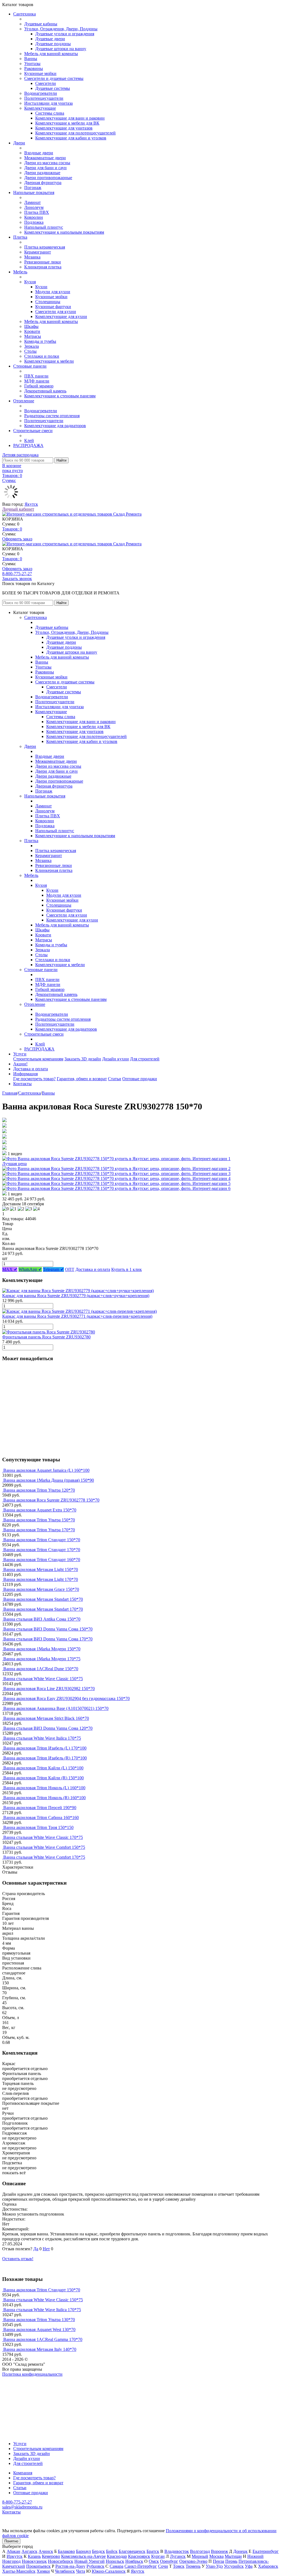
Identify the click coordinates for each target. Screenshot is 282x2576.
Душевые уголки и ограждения (65, 34)
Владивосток (177, 2551)
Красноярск (139, 2556)
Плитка (20, 237)
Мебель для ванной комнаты (51, 54)
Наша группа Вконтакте (25, 2379)
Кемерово (51, 2556)
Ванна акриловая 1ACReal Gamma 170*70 (43, 2339)
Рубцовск (95, 2566)
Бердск (98, 2551)
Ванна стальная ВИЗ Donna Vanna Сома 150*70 (48, 1629)
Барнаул (83, 2551)
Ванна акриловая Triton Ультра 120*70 (39, 1490)
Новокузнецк (34, 2561)
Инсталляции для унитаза (48, 103)
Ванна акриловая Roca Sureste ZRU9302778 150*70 (51, 1500)
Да (36, 2249)
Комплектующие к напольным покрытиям (64, 232)
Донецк (240, 2551)
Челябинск (65, 2571)
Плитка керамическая (45, 247)
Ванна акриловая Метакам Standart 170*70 (43, 1609)
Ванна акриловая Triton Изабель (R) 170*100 (45, 1758)
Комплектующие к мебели (49, 361)
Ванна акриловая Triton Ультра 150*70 (39, 1520)
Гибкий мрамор (39, 386)
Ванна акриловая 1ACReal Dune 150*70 (41, 1669)
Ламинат (32, 202)
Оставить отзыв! (18, 2259)
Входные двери (39, 153)
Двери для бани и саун (45, 168)
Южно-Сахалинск (109, 2571)
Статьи (115, 1079)
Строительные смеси (33, 431)
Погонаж (33, 188)
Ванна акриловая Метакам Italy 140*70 (40, 2349)
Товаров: (12, 529)
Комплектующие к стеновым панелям (60, 396)
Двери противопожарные (48, 178)
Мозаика (32, 257)
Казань (34, 2556)
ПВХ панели (36, 376)
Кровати (32, 331)
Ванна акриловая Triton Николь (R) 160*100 (44, 1798)
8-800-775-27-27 (17, 574)
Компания (23, 2473)
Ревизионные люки (43, 262)
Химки (43, 2571)
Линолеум (34, 207)
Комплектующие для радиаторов (55, 426)
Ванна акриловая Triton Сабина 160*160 (41, 1818)
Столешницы (48, 302)
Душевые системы (53, 88)
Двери (19, 143)
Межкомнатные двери (45, 158)
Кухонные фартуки (53, 307)
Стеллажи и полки (42, 356)
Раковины (34, 68)
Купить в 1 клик (127, 1269)
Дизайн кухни (116, 1059)
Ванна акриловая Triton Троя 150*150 (38, 1827)
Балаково (66, 2551)
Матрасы (33, 336)
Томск (179, 2566)
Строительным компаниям (38, 1059)
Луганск (178, 2556)
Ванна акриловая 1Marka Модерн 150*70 (42, 1649)
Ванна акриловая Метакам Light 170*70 (41, 1579)
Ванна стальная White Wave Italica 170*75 (42, 1738)
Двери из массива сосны (47, 163)
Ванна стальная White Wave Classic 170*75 (43, 1837)
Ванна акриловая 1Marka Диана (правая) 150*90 (49, 1480)
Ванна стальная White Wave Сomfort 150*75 (44, 1847)
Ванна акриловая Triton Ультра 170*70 (39, 1530)
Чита (81, 2571)
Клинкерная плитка (43, 267)
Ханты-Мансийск (19, 2571)
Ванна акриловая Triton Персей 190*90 (40, 1808)
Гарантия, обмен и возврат (82, 1079)
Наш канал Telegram (21, 2389)
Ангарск (29, 2551)
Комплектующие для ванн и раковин (70, 118)
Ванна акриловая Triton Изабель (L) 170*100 (45, 1748)
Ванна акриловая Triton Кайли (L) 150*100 (43, 1768)
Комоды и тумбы (40, 341)
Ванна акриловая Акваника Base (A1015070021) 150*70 (56, 1708)
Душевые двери (50, 39)
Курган (158, 2556)
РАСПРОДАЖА (28, 445)
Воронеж (219, 2551)
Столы (30, 351)
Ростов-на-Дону (70, 2566)
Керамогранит (38, 252)
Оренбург (169, 2561)
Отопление (24, 401)
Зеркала (32, 346)
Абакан (13, 2551)
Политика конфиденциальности (32, 2374)
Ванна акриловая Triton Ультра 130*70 (39, 2320)
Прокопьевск (38, 2566)
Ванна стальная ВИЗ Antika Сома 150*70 (42, 1619)
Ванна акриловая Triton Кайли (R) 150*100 (44, 1778)
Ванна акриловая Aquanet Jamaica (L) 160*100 (46, 1470)
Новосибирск (61, 2561)
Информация (25, 1074)
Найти (61, 460)
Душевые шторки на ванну (61, 49)
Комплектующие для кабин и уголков (71, 138)
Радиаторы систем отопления (52, 416)
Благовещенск (132, 2551)
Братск (153, 2551)
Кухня (30, 282)
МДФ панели (37, 381)
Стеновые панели (30, 366)
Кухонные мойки (40, 73)
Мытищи (233, 2556)
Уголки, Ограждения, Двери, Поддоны (61, 29)
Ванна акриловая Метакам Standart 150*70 (43, 1599)
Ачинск (46, 2551)
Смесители (46, 83)
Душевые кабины (41, 24)
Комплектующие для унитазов (64, 128)
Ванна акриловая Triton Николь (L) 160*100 (44, 1788)
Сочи (163, 2566)
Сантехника (25, 14)
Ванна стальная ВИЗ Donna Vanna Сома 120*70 (48, 1728)
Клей (29, 440)
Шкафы (31, 326)
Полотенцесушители (44, 98)
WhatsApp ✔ (30, 1269)
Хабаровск (268, 2566)
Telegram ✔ (53, 1269)
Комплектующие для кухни (61, 316)
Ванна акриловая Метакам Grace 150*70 (41, 1589)
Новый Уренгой (90, 2561)
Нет (46, 2249)
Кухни (41, 287)
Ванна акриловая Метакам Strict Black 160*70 (46, 1718)
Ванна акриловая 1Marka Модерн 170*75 (42, 1659)
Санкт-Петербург (141, 2566)
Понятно (11, 2541)
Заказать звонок (17, 579)
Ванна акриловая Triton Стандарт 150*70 (42, 1540)
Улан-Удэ (214, 2566)
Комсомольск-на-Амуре (83, 2556)
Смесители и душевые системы (54, 78)
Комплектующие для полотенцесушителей (75, 133)
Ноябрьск (134, 2561)
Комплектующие (40, 108)
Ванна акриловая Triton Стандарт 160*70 (42, 1560)
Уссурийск (234, 2566)
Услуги (20, 1054)
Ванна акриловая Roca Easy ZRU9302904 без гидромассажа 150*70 (67, 1698)
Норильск (115, 2561)
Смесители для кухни (56, 312)
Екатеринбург (266, 2551)
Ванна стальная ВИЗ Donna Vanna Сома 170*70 (48, 1639)
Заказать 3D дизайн (83, 1059)
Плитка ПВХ (37, 212)
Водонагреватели (41, 93)
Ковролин (34, 217)
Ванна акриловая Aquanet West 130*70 (39, 2330)
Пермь (231, 2561)
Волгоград (200, 2551)
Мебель (20, 272)
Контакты (22, 1084)
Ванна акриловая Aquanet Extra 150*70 (40, 1510)
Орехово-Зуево (193, 2561)
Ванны (31, 59)
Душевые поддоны (53, 44)
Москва (216, 2556)
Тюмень (193, 2566)
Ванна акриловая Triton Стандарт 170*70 (42, 1550)
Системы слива (50, 113)
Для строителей (145, 1059)
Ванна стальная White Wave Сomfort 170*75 (44, 1857)
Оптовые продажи (140, 1079)
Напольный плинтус (44, 227)
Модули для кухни (53, 292)
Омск (154, 2561)
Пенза (219, 2561)
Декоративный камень (45, 391)
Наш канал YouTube (21, 2384)
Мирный (200, 2556)
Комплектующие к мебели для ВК (67, 123)
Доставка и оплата (31, 1069)
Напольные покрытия (34, 192)
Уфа (249, 2566)
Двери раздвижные (42, 173)
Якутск (31, 504)
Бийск (112, 2551)
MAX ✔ (10, 1269)
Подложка (34, 222)
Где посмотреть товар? (34, 1079)
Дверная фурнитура (43, 183)
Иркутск (15, 2556)
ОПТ (70, 1269)
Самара (116, 2566)
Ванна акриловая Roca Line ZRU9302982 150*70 (49, 1689)
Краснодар (117, 2556)
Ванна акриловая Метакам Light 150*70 (41, 1569)
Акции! (20, 1064)
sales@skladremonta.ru (22, 2507)
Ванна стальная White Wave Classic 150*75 (43, 1679)
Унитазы (32, 64)
